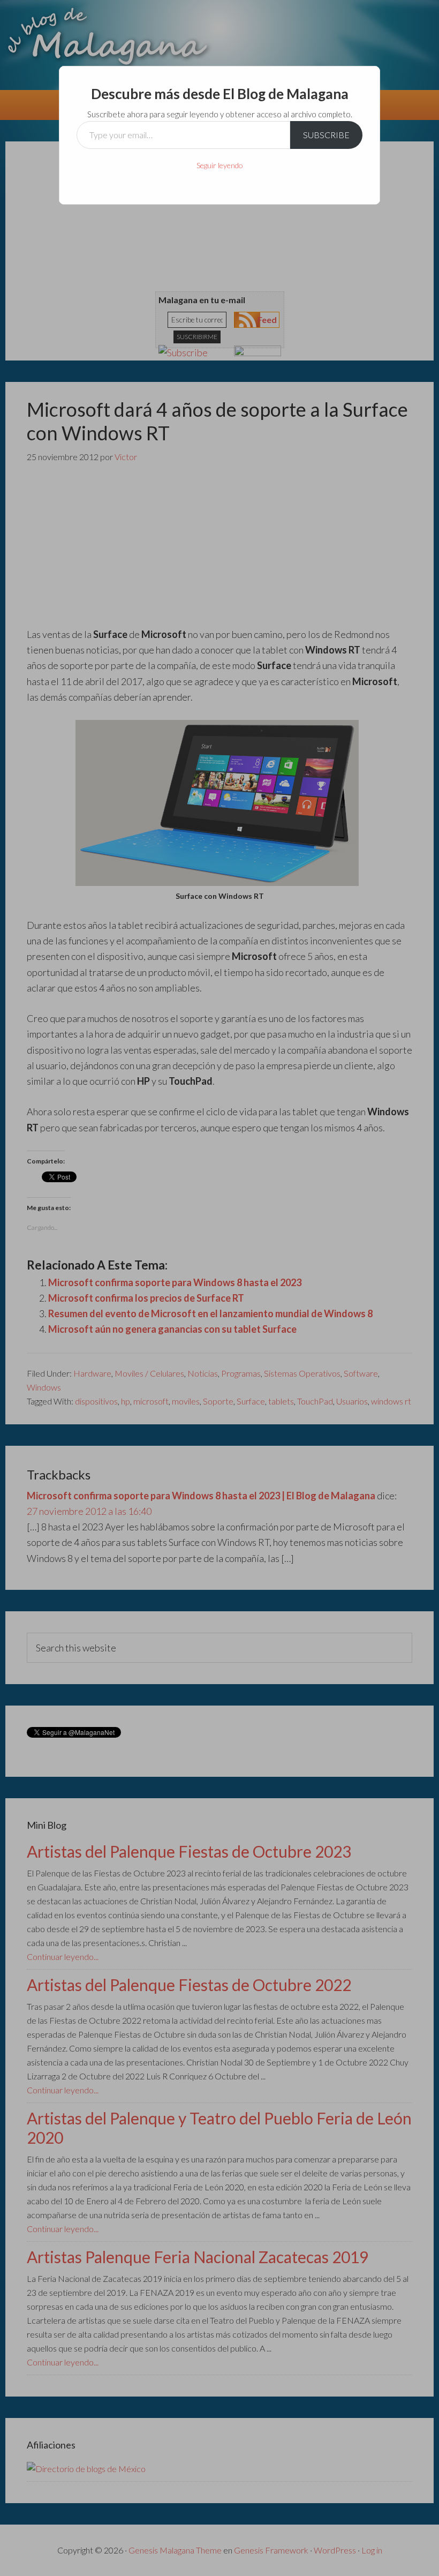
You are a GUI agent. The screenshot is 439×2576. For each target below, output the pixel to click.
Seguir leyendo (220, 165)
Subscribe (326, 135)
